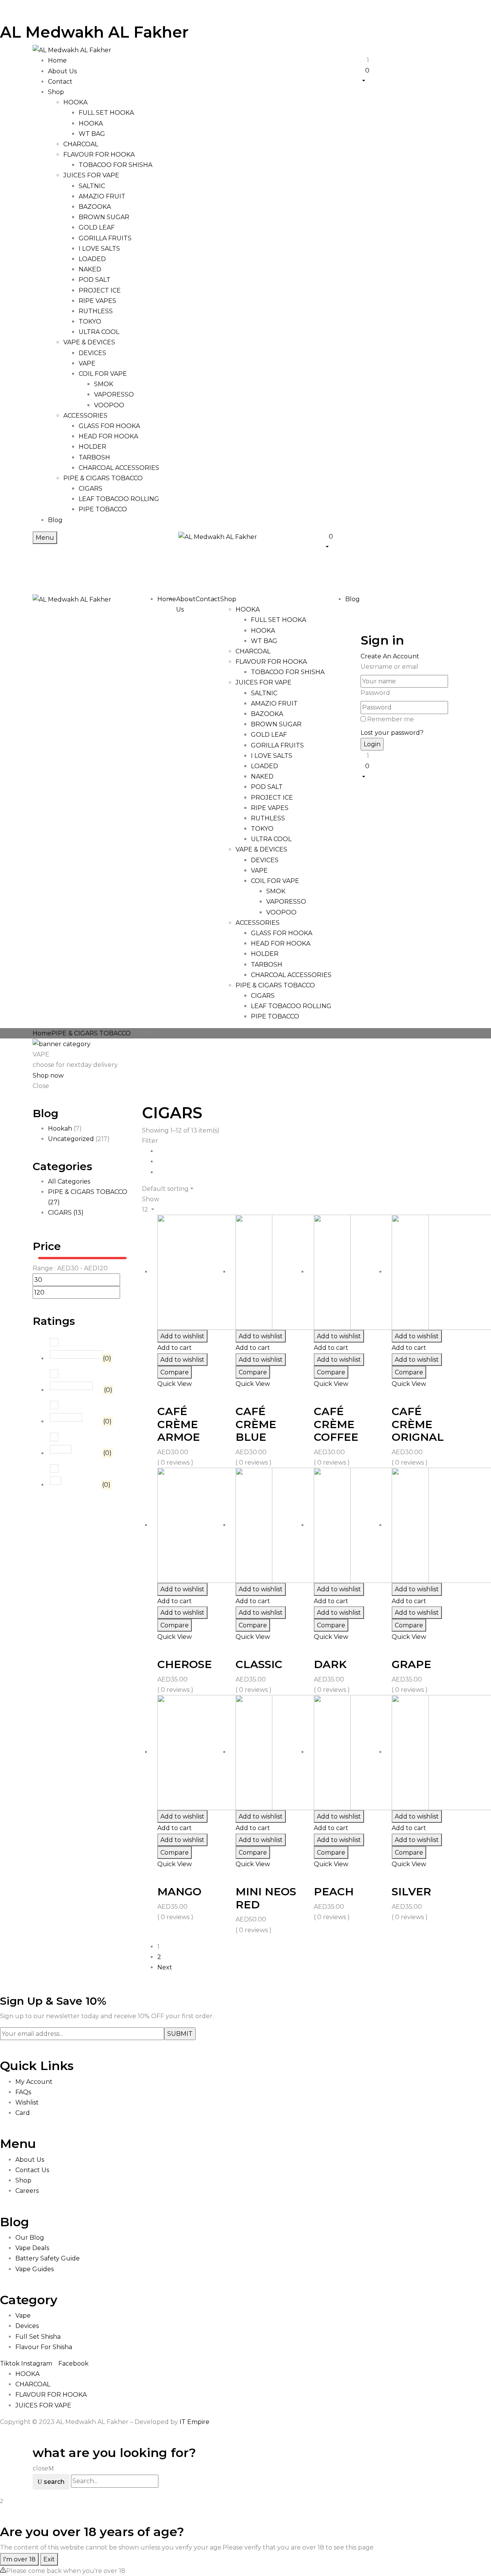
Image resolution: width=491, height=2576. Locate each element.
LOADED (92, 259)
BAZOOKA (95, 207)
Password (375, 693)
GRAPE (411, 1664)
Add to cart (175, 1348)
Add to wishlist (182, 1336)
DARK (330, 1664)
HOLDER (92, 447)
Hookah (60, 1128)
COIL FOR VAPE (103, 374)
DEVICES (92, 353)
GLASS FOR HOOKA (109, 426)
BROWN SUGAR (104, 217)
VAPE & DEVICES (89, 342)
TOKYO (90, 322)
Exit (49, 2559)
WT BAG (92, 134)
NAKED (90, 269)
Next (165, 1967)
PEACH (334, 1891)
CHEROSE (185, 1664)
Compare (175, 1372)
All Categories (69, 1181)
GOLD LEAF (97, 227)
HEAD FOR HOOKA (108, 436)
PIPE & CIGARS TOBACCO (103, 478)
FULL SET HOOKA (106, 113)
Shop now (48, 1076)
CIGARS (91, 489)
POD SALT (95, 280)
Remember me (390, 719)
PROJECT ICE (100, 290)
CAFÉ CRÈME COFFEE (336, 1424)
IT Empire (194, 2422)
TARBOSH (94, 457)
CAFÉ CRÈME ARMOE (179, 1424)
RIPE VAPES (97, 301)
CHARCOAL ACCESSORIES (119, 468)
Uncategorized (71, 1139)
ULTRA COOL (99, 332)
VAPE (87, 363)
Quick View (175, 1384)
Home (42, 1033)
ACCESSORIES (85, 416)
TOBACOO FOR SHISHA (115, 165)
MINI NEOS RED (266, 1898)
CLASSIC (259, 1664)
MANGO (179, 1891)
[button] (409, 75)
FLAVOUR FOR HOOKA (99, 155)
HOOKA (75, 102)
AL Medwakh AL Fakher (94, 32)
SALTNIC (92, 186)
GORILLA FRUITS (105, 238)
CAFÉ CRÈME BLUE (256, 1424)
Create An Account (390, 656)
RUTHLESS (96, 311)
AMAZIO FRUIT (102, 196)
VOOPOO (109, 405)
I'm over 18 (19, 2559)
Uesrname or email (390, 667)
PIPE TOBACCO (103, 509)
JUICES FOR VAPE (91, 175)
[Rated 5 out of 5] (76, 1354)
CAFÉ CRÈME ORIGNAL (418, 1424)
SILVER (411, 1891)
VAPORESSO (114, 394)
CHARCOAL (81, 144)
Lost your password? (392, 733)
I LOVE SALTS (99, 249)
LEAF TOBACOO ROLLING (119, 499)
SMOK (104, 384)
